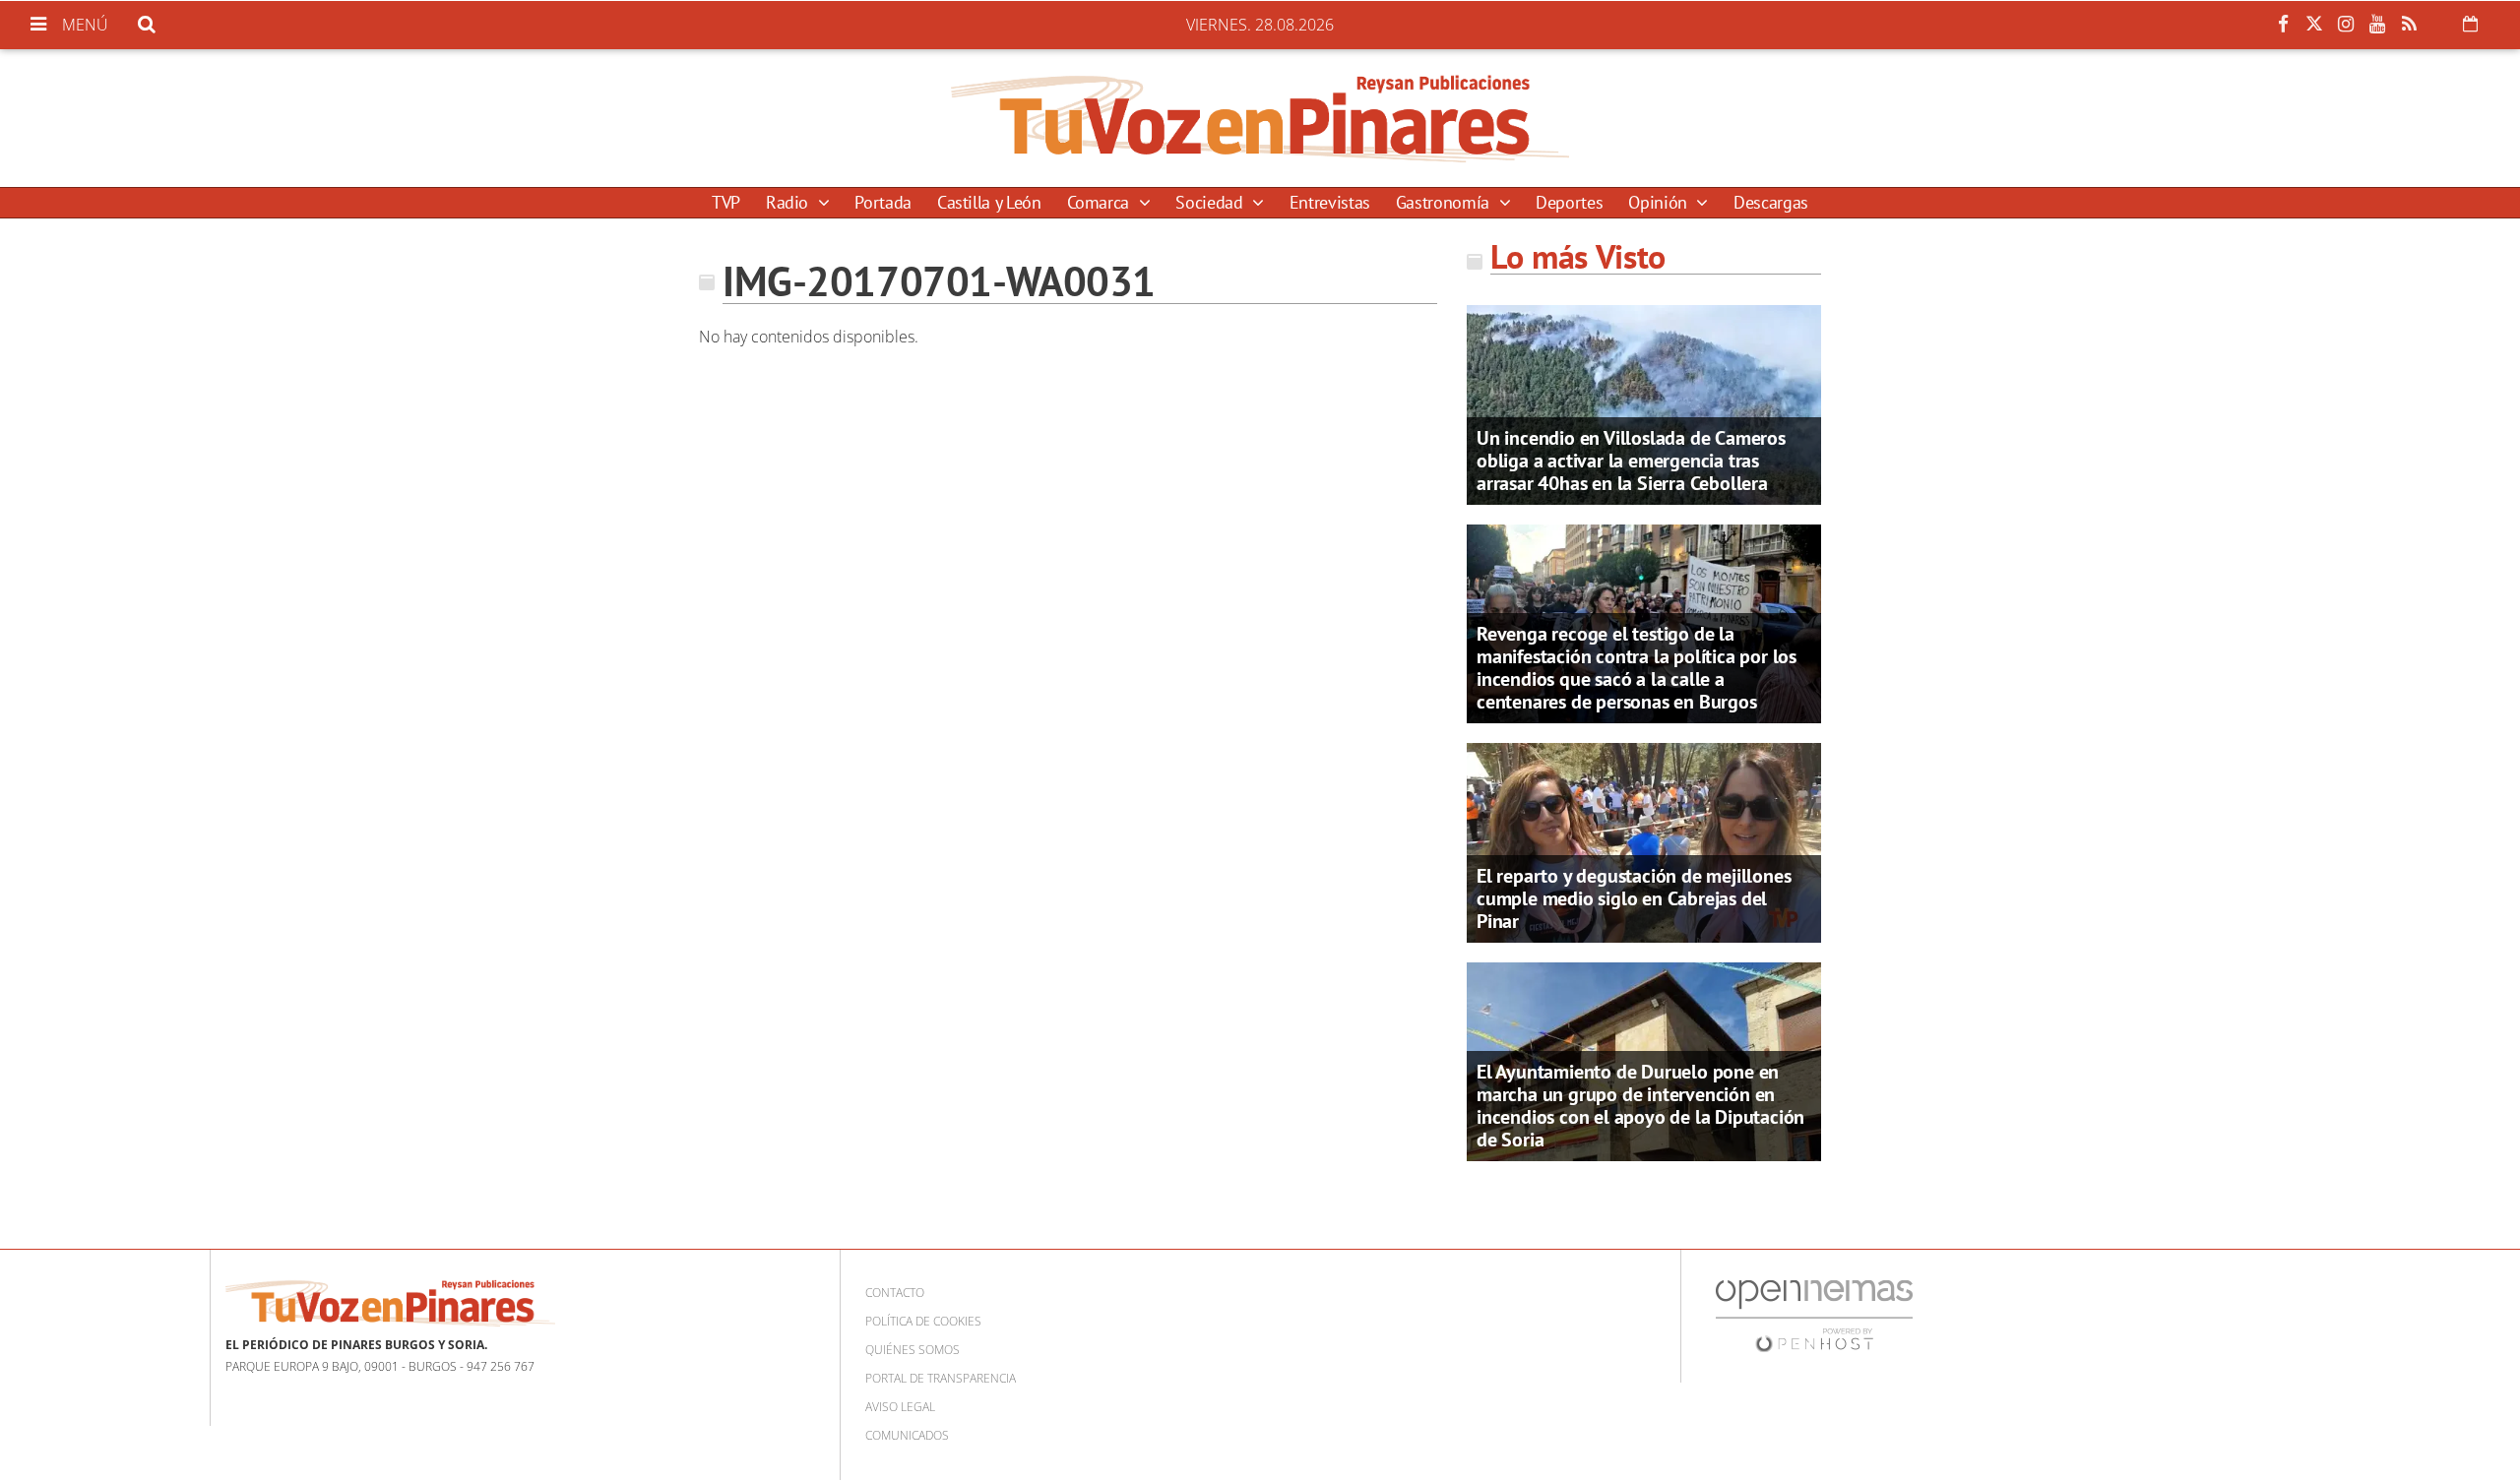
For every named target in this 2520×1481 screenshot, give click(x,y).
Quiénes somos (913, 1350)
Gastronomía (1445, 202)
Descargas (1771, 202)
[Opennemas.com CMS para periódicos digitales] (1814, 1315)
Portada (882, 202)
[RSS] (2409, 25)
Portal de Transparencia (941, 1378)
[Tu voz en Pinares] (1260, 118)
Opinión (1660, 202)
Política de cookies (923, 1321)
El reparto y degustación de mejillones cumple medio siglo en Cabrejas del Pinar (1634, 898)
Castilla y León (989, 202)
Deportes (1569, 202)
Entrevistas (1330, 202)
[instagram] (2346, 25)
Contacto (895, 1293)
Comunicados (907, 1435)
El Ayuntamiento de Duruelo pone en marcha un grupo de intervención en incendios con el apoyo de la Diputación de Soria (1640, 1106)
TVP (726, 202)
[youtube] (2377, 25)
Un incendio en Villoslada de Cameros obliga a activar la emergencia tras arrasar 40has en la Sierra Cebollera (1631, 461)
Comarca (1101, 202)
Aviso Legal (900, 1407)
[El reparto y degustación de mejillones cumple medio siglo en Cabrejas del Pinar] (1644, 841)
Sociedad (1211, 202)
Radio (789, 202)
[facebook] (2283, 25)
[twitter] (2314, 25)
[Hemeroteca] (2470, 24)
